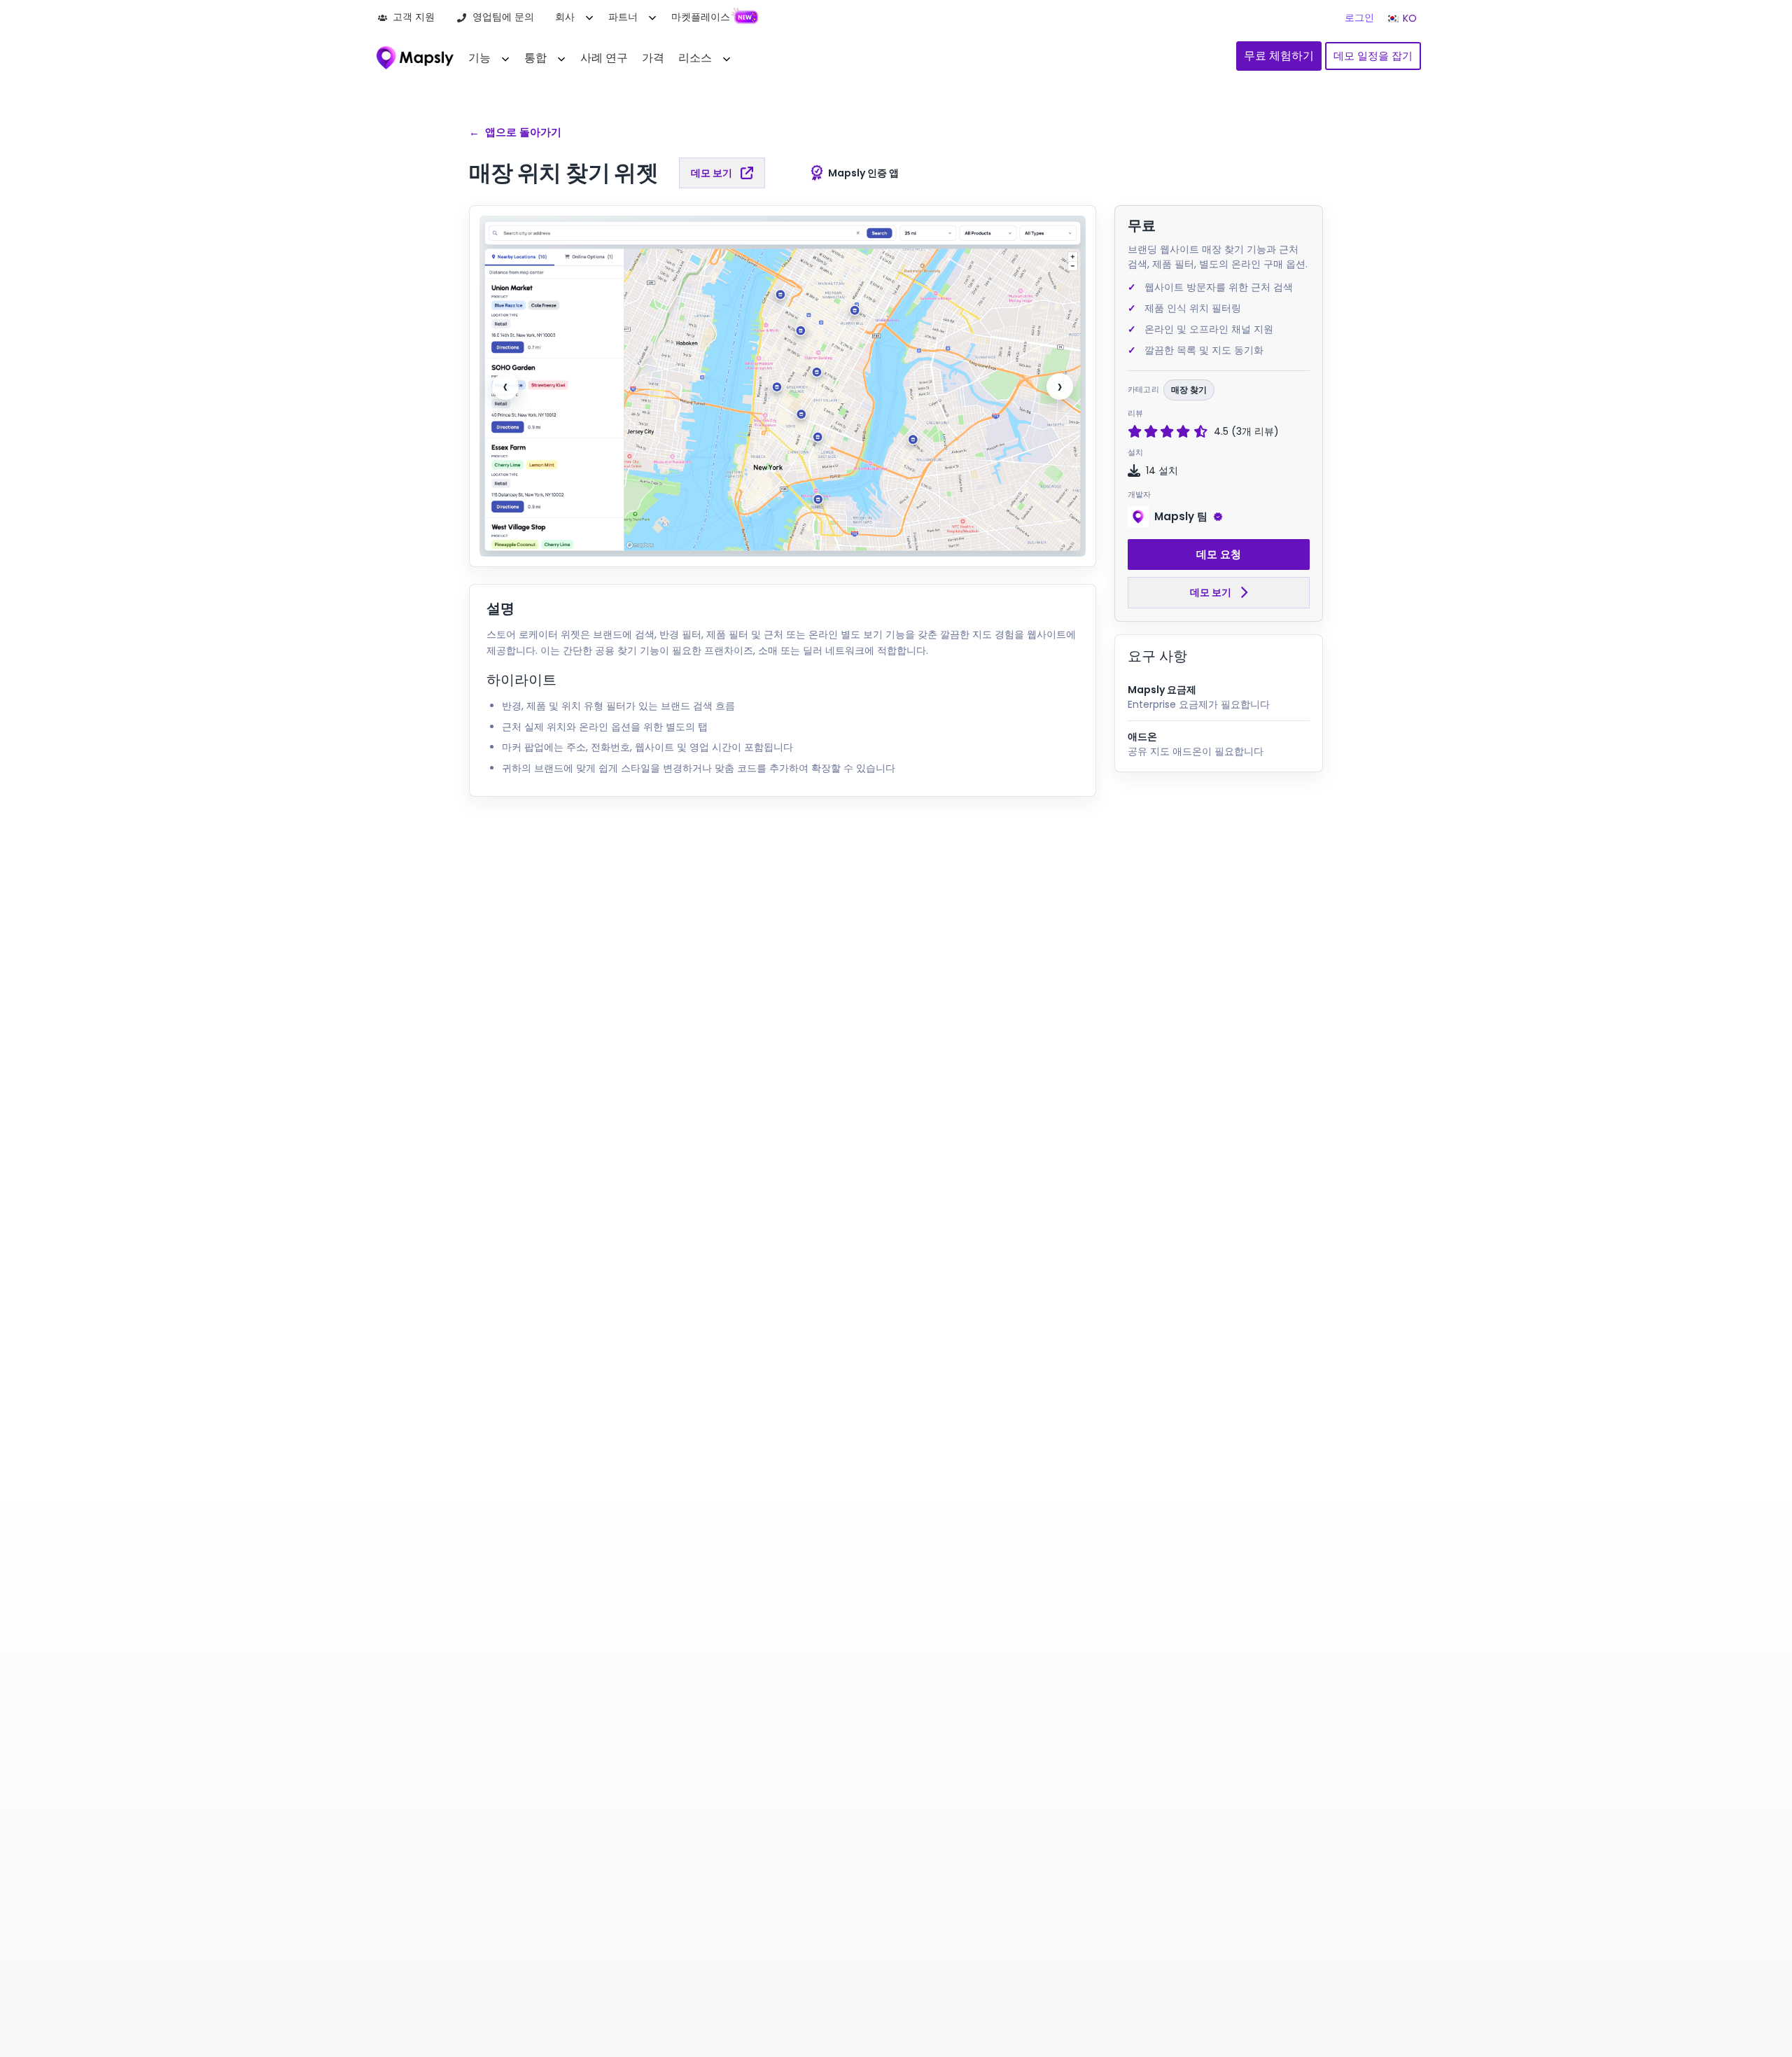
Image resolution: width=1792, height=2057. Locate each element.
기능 (479, 58)
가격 (653, 58)
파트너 (623, 17)
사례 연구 (604, 58)
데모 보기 (712, 173)
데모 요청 (1219, 554)
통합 (535, 58)
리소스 (695, 58)
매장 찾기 (1189, 390)
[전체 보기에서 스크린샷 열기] (783, 386)
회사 (565, 17)
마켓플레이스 (701, 17)
